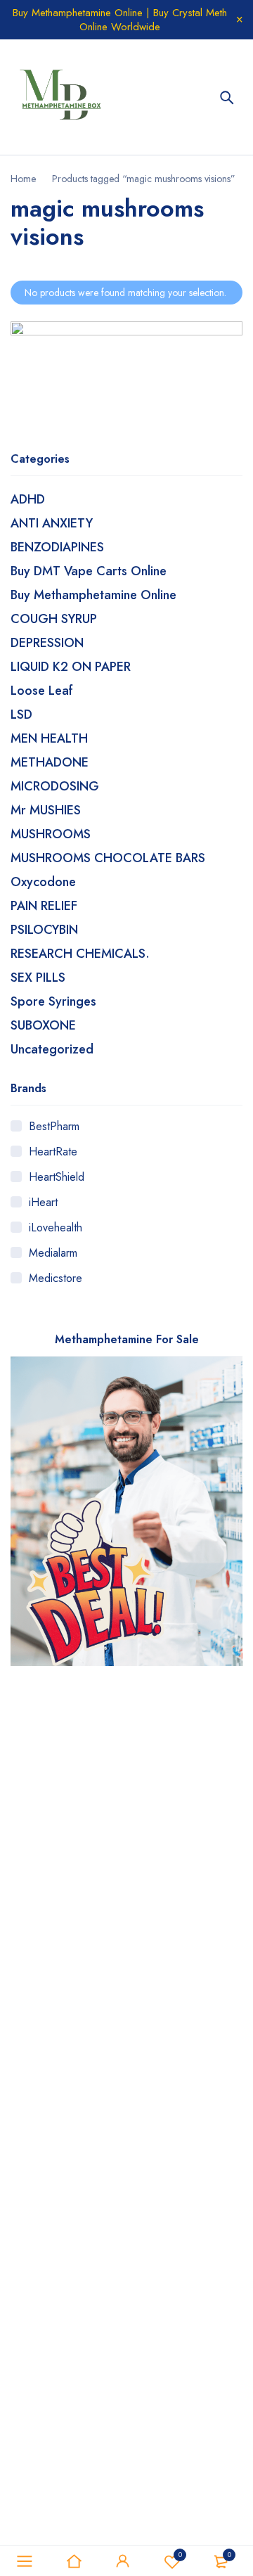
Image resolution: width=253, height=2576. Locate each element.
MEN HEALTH (49, 738)
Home (23, 179)
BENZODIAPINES (57, 547)
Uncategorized (52, 1049)
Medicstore (56, 1278)
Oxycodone (43, 882)
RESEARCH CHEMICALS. (80, 954)
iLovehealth (56, 1228)
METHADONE (50, 762)
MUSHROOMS (51, 834)
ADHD (28, 499)
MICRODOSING (55, 786)
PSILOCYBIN (44, 930)
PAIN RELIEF (44, 906)
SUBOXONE (43, 1025)
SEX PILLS (38, 978)
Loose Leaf (42, 691)
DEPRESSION (47, 643)
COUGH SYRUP (54, 619)
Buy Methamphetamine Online (93, 595)
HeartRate (53, 1152)
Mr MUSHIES (46, 810)
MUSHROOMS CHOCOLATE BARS (108, 858)
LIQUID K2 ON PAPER (71, 667)
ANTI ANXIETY (52, 523)
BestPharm (54, 1126)
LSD (21, 715)
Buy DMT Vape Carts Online (89, 571)
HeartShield (57, 1177)
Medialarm (53, 1253)
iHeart (43, 1202)
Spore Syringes (53, 1001)
